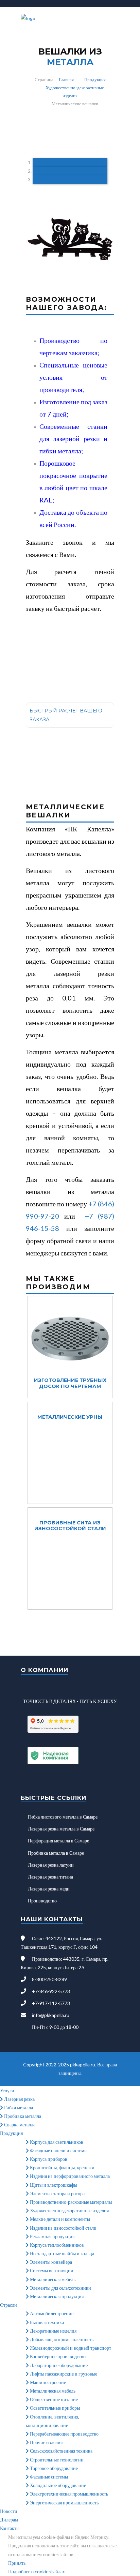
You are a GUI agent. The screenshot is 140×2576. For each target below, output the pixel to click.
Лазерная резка (19, 2099)
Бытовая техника (46, 2322)
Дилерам (9, 2520)
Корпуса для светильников (56, 2142)
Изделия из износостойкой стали (63, 2228)
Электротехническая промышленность (68, 2494)
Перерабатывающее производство (64, 2434)
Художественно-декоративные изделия (69, 2210)
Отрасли (8, 2305)
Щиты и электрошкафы (53, 2185)
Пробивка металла (22, 2116)
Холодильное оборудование (57, 2485)
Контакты (10, 2528)
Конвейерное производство (57, 2356)
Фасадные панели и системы (58, 2150)
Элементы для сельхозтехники (60, 2288)
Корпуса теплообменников (56, 2245)
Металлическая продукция (56, 2296)
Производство (42, 1901)
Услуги (7, 2090)
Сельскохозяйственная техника (61, 2451)
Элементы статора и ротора (57, 2193)
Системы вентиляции (51, 2270)
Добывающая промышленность (61, 2339)
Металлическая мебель (52, 2279)
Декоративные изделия (53, 2331)
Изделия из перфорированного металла (69, 2176)
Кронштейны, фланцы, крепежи (62, 2167)
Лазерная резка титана (50, 1877)
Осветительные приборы (54, 2408)
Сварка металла (19, 2125)
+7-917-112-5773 (51, 2003)
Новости (9, 2511)
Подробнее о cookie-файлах (37, 2571)
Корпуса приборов (48, 2159)
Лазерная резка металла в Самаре (61, 1829)
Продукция (95, 79)
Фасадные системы (48, 2477)
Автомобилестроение (51, 2313)
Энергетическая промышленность (64, 2503)
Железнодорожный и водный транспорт (70, 2348)
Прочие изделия (46, 2442)
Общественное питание (53, 2399)
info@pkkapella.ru (51, 2015)
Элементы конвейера (50, 2262)
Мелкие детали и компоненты (59, 2219)
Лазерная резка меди (49, 1889)
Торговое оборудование (53, 2468)
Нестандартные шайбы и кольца (62, 2253)
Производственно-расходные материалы (70, 2202)
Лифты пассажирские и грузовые (63, 2374)
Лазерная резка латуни (51, 1865)
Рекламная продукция (52, 2236)
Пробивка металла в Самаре (56, 1853)
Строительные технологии (56, 2460)
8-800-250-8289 (49, 1979)
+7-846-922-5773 (51, 1991)
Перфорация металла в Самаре (58, 1841)
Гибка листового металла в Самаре (63, 1817)
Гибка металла (18, 2107)
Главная (66, 79)
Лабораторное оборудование (58, 2365)
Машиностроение (47, 2382)
